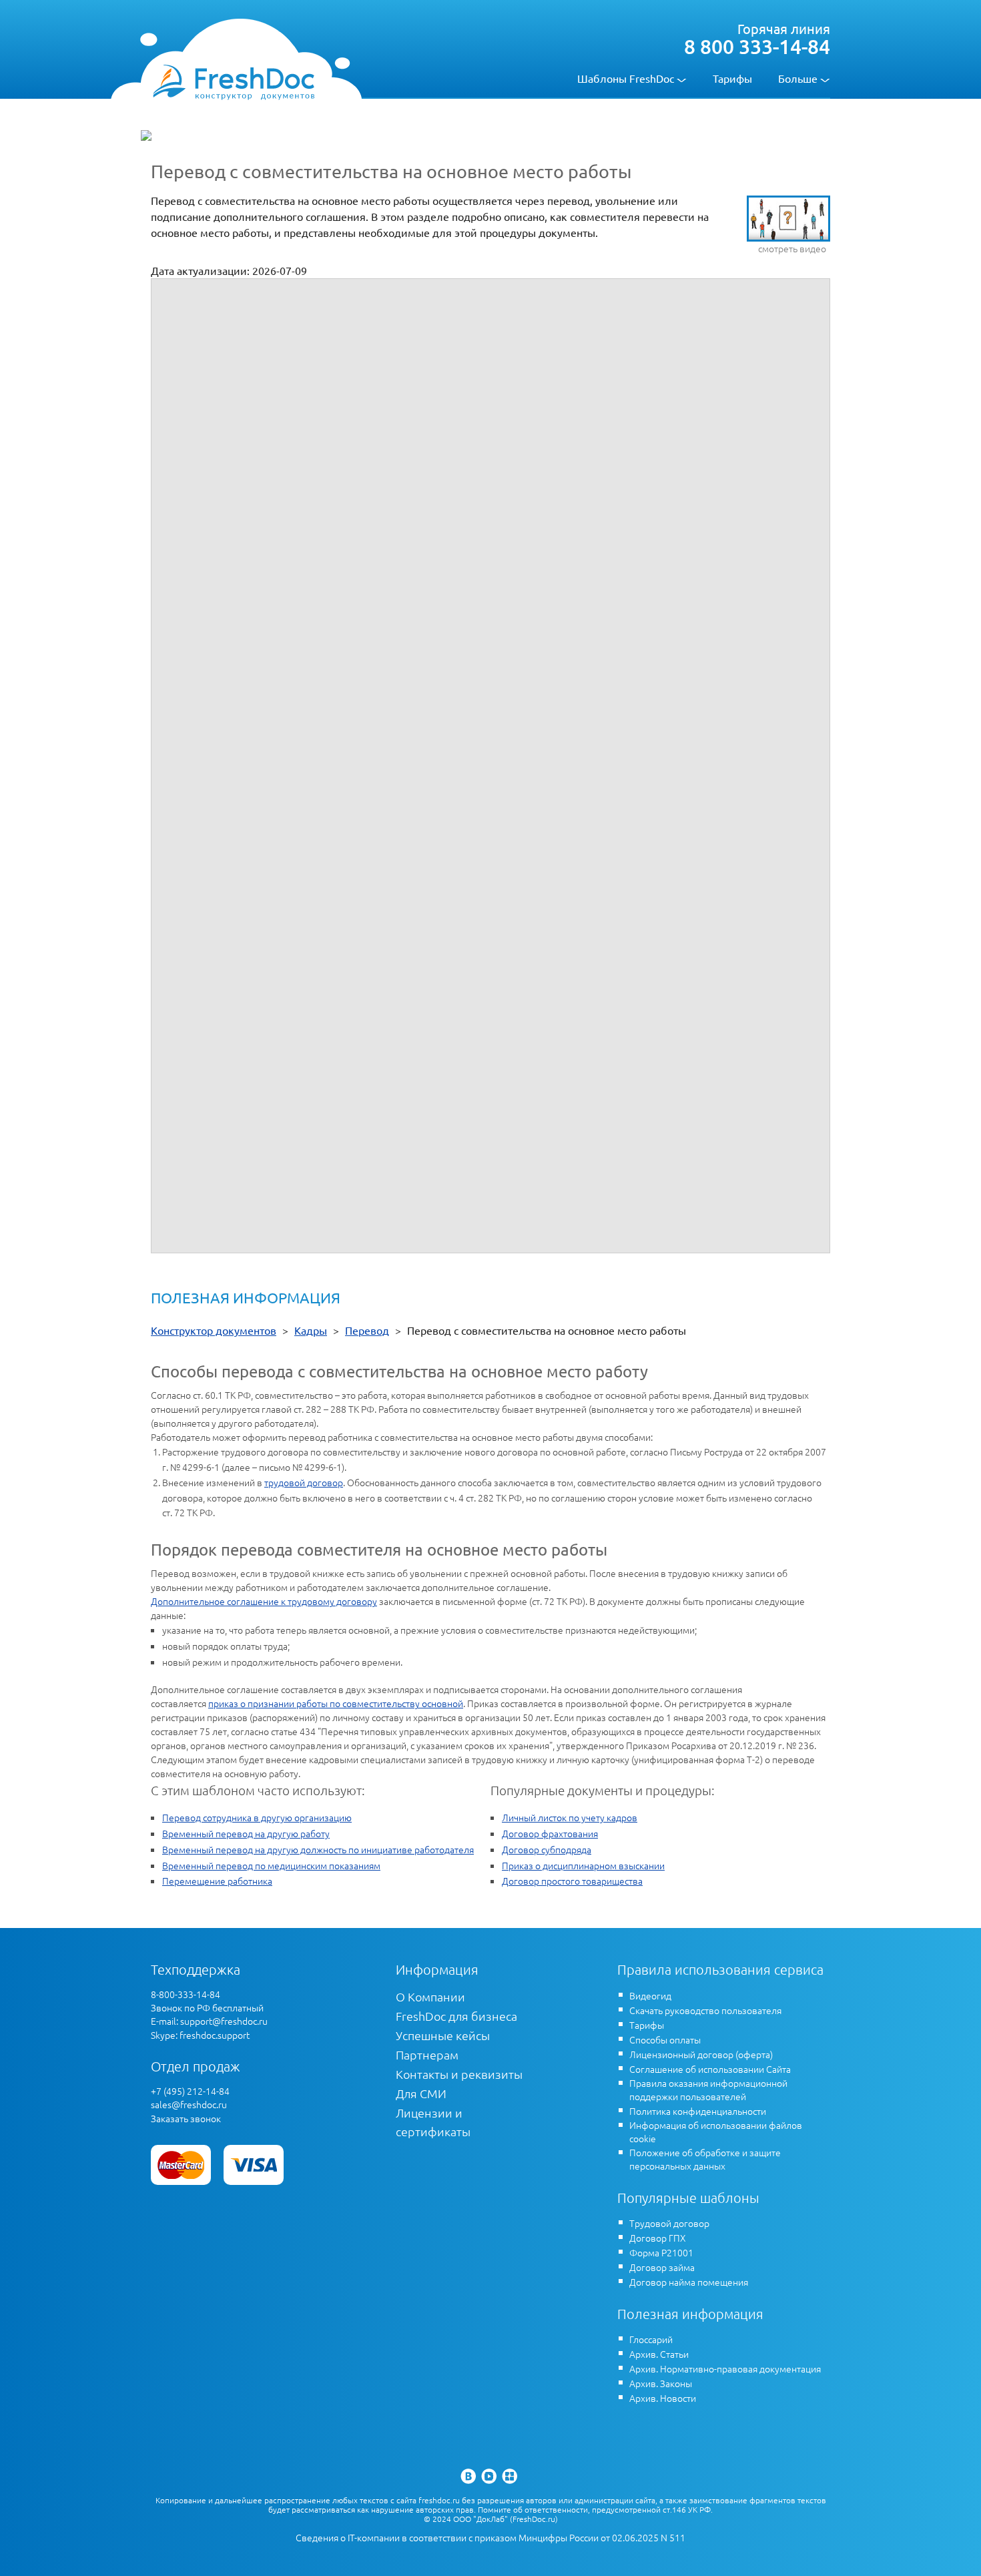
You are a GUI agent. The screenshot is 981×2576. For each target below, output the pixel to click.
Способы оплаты (665, 2039)
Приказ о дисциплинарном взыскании (583, 1865)
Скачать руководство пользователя (705, 2010)
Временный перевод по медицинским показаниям (271, 1865)
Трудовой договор (669, 2223)
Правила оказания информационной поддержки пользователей (708, 2089)
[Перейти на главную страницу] (233, 81)
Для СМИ (421, 2093)
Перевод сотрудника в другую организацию (257, 1817)
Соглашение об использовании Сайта (710, 2069)
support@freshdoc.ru (224, 2021)
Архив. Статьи (659, 2354)
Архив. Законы (661, 2383)
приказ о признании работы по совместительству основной (336, 1703)
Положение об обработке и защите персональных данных (705, 2159)
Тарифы (732, 78)
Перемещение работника (217, 1881)
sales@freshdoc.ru (189, 2104)
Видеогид (650, 1995)
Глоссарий (651, 2339)
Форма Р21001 (661, 2252)
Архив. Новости (663, 2398)
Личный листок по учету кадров (570, 1817)
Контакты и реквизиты (459, 2074)
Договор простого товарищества (572, 1881)
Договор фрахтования (550, 1833)
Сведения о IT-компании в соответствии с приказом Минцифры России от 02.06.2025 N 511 (490, 2538)
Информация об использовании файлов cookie (716, 2132)
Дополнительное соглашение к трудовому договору (264, 1601)
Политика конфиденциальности (698, 2111)
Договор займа (662, 2267)
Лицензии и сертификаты (433, 2122)
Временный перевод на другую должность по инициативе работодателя (318, 1849)
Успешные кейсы (443, 2035)
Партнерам (427, 2054)
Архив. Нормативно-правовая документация (725, 2368)
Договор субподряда (547, 1849)
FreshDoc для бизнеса (456, 2016)
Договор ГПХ (658, 2238)
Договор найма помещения (689, 2282)
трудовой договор (304, 1482)
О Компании (430, 1996)
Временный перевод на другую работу (246, 1833)
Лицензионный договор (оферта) (701, 2054)
